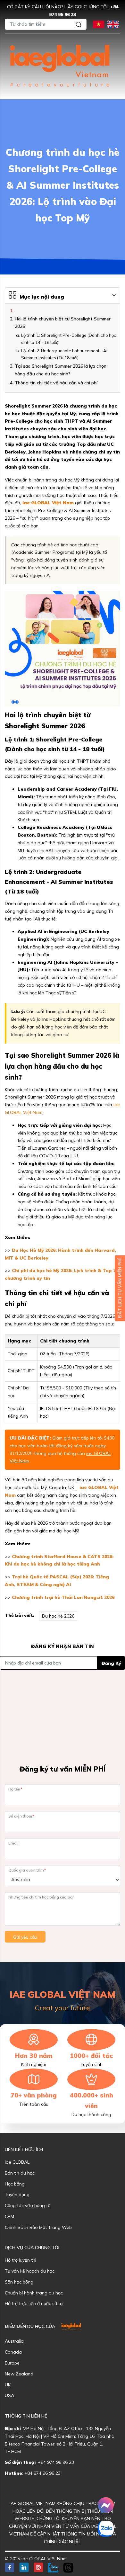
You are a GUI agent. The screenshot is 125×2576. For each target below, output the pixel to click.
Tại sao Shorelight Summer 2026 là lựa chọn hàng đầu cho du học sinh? (61, 370)
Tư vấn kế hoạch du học (30, 2271)
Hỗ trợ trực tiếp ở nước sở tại (34, 2303)
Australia (14, 2341)
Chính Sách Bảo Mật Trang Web (38, 2227)
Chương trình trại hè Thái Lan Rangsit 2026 (63, 1597)
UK (8, 2385)
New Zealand (19, 2374)
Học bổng (15, 2184)
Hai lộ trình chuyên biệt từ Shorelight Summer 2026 (63, 323)
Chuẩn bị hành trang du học (34, 2293)
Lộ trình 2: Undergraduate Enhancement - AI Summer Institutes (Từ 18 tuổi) (64, 354)
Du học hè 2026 (58, 1616)
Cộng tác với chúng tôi (28, 2205)
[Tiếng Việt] (99, 24)
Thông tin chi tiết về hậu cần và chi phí (56, 383)
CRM (9, 2216)
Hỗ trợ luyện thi (21, 2260)
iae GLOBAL (17, 2162)
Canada (13, 2352)
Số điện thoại (21, 1816)
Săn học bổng (19, 2282)
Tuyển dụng (17, 2195)
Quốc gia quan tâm (27, 1870)
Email (13, 1843)
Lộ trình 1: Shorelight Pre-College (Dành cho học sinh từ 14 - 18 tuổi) (69, 339)
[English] (113, 24)
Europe (12, 2363)
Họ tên (15, 1789)
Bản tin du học (20, 2173)
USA (9, 2395)
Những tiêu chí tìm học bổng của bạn (42, 1897)
